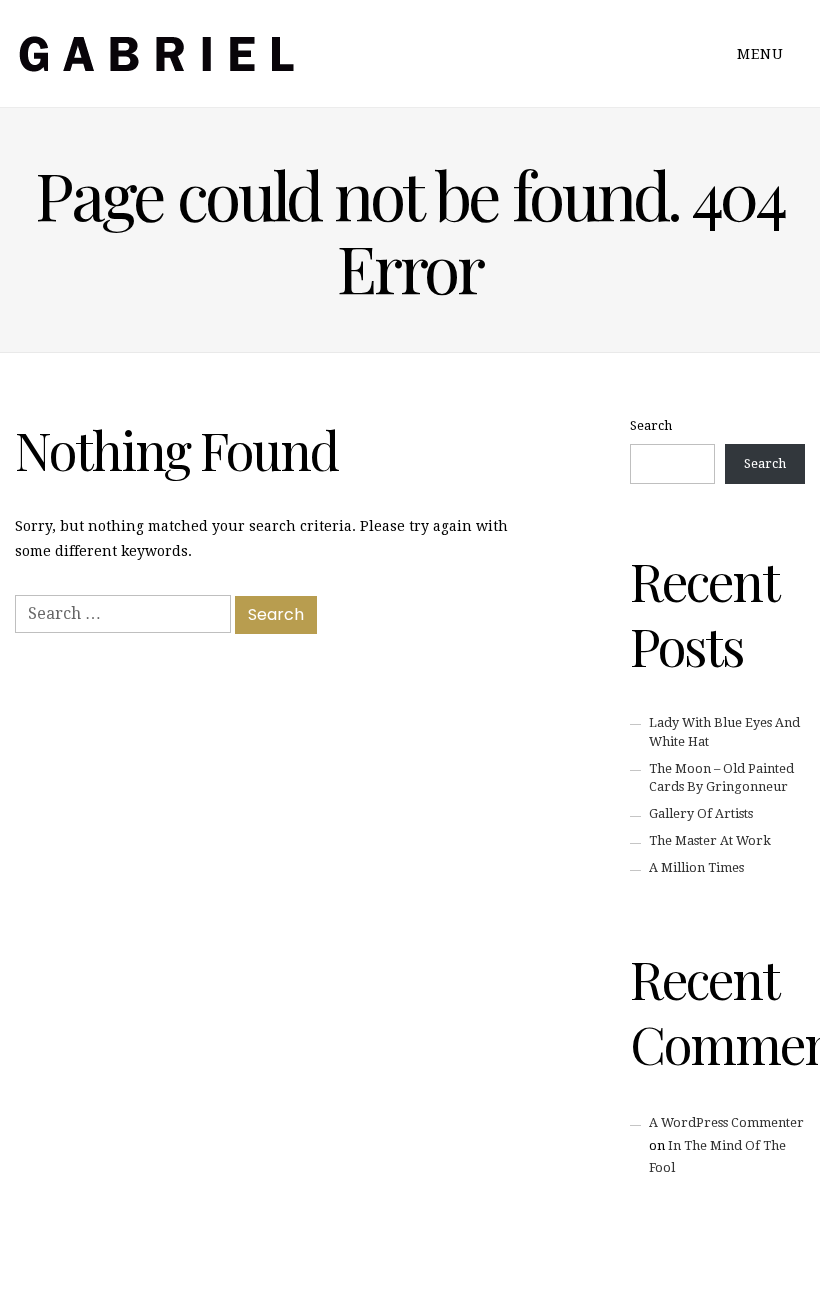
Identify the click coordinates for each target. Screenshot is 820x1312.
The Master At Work (710, 840)
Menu (763, 54)
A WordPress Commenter (726, 1122)
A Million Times (696, 867)
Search (651, 425)
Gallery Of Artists (701, 813)
